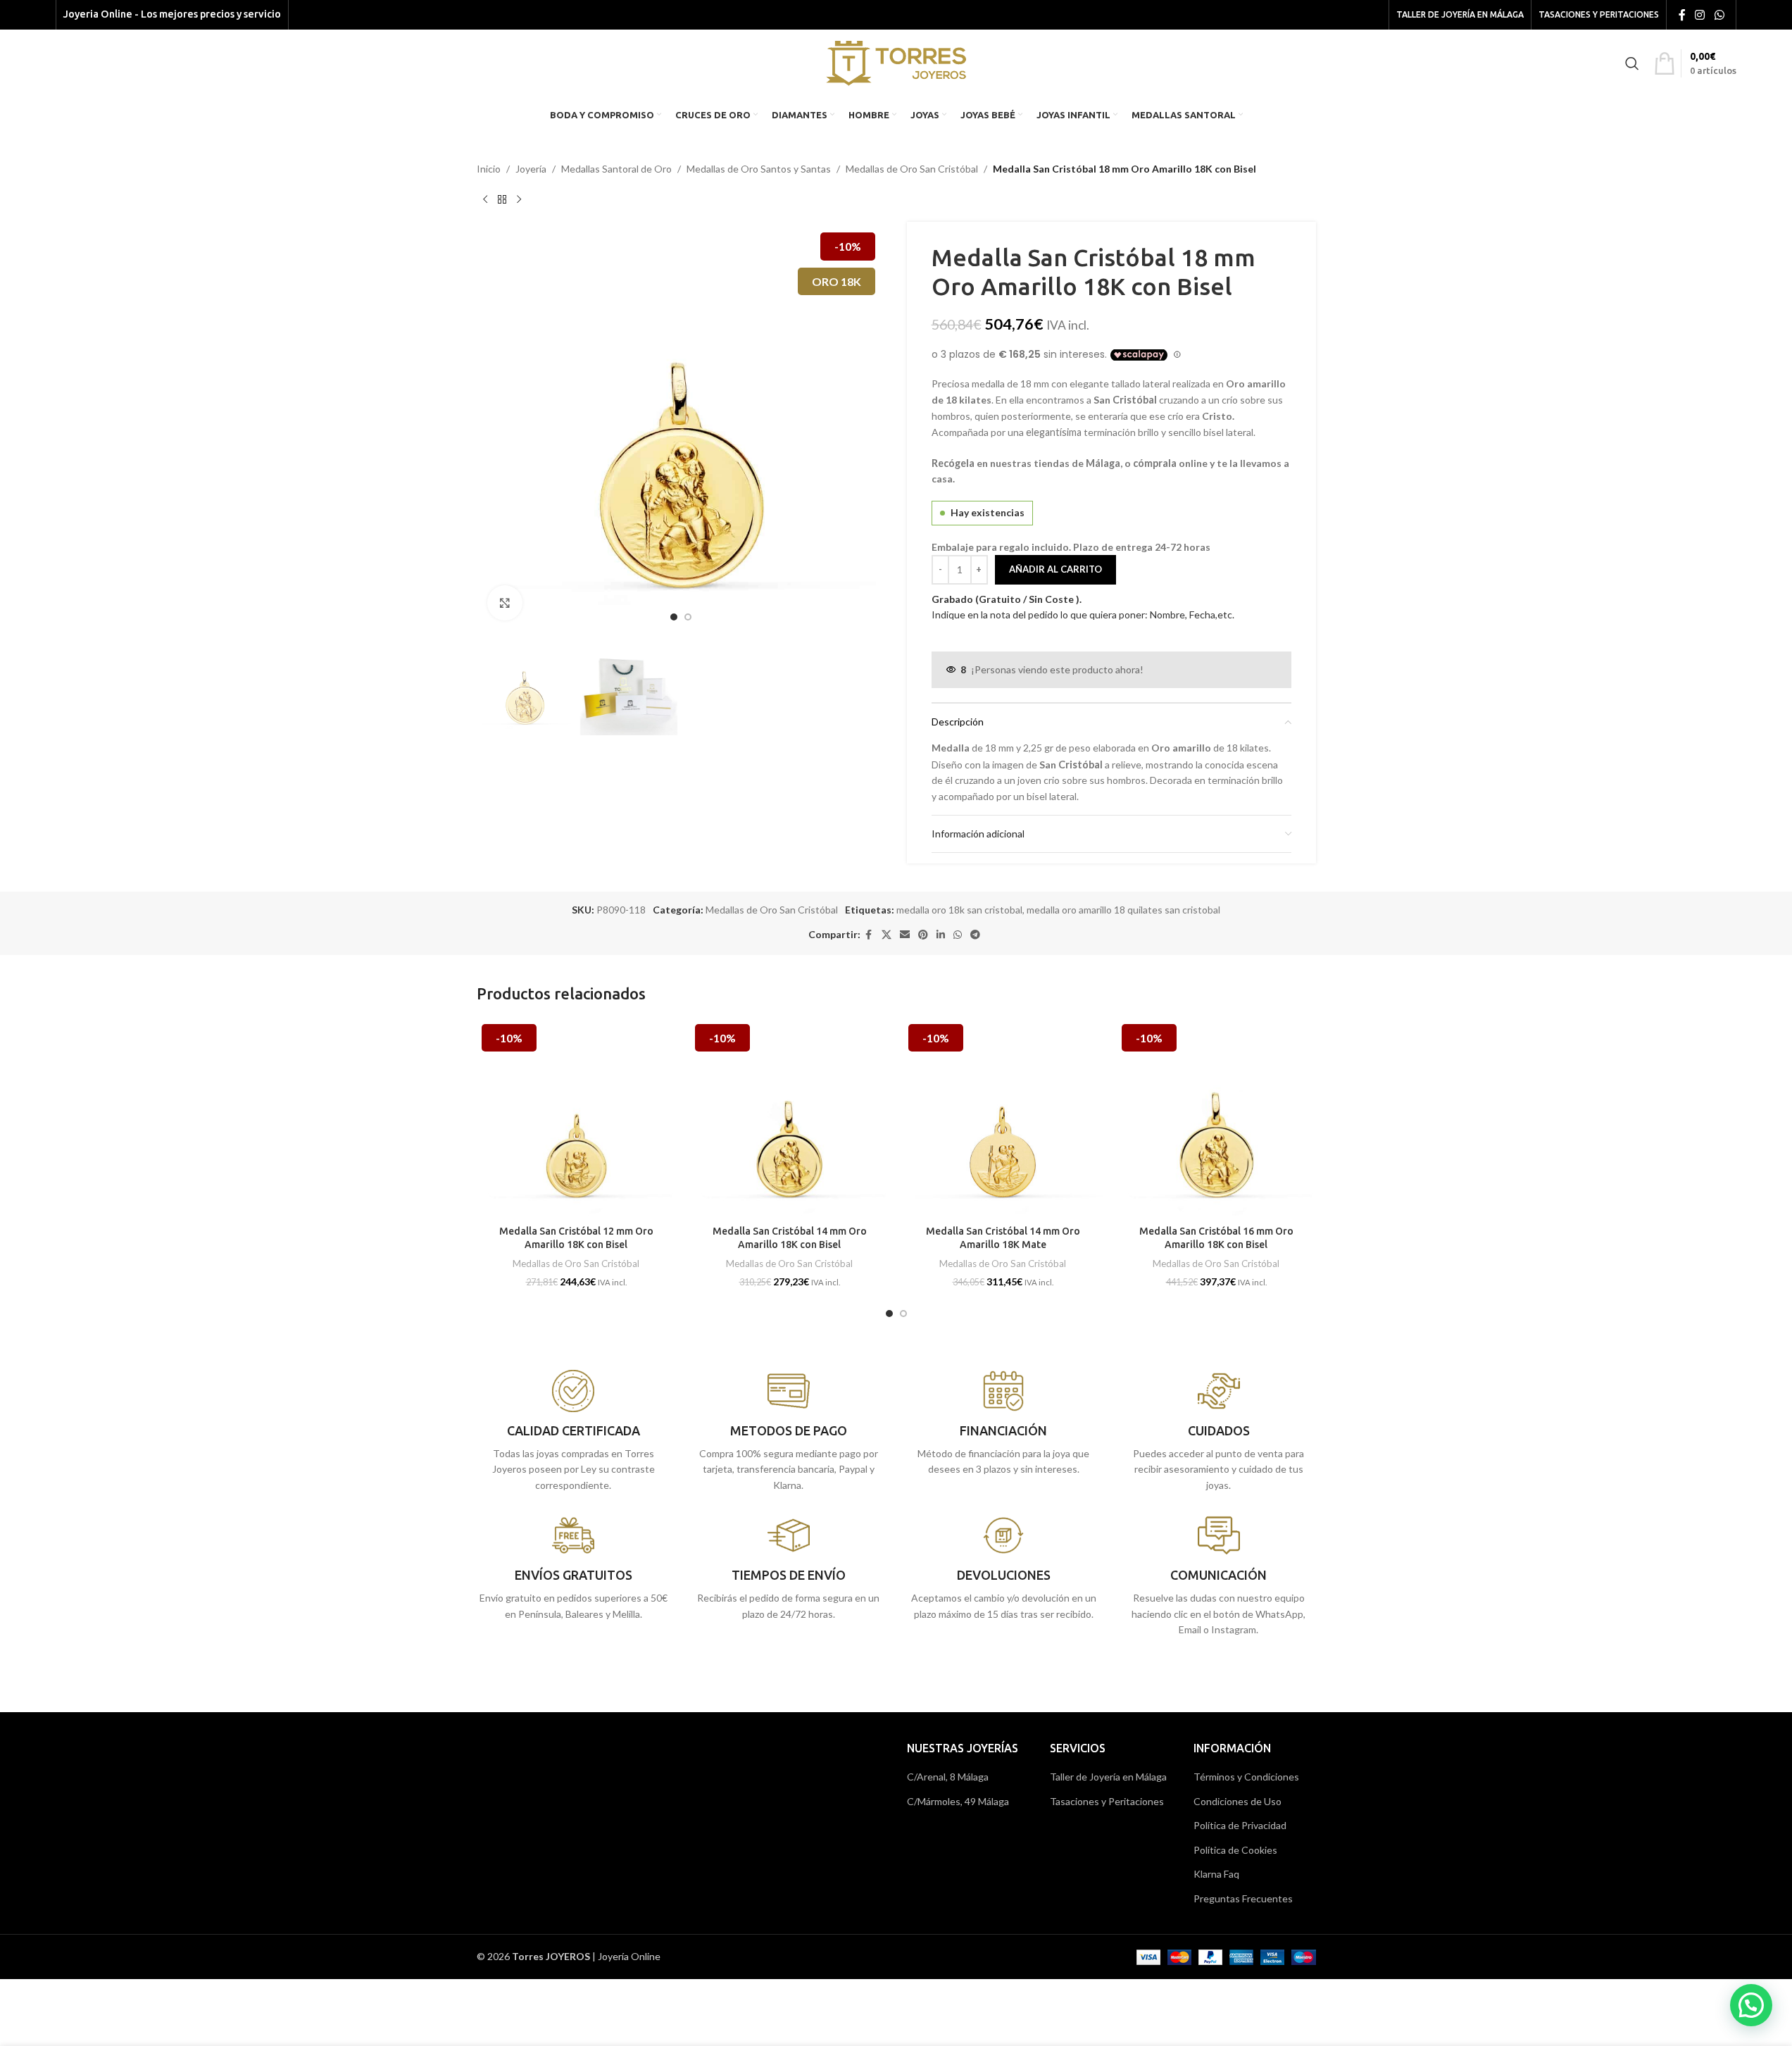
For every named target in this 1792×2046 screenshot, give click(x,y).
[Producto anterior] (485, 199)
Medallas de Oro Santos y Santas (759, 169)
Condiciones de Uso (1238, 1801)
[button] (1751, 2005)
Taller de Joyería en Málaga (1108, 1777)
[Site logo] (896, 62)
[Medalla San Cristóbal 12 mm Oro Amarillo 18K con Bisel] (576, 1119)
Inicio (489, 169)
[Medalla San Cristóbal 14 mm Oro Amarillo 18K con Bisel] (790, 1119)
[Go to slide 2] (688, 617)
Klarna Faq (1216, 1874)
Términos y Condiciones (1246, 1777)
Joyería (531, 169)
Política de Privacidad (1240, 1825)
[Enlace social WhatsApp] (1719, 15)
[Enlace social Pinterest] (923, 935)
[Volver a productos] (502, 199)
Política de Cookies (1235, 1850)
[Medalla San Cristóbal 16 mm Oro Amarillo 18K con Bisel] (1216, 1119)
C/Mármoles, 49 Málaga (958, 1801)
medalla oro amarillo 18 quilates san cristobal (1123, 910)
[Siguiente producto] (519, 199)
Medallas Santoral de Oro (616, 169)
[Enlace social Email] (905, 935)
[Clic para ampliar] (505, 603)
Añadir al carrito (1055, 569)
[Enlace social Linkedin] (941, 935)
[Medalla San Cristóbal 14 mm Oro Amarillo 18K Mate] (1003, 1119)
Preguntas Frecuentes (1243, 1898)
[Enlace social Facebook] (1682, 15)
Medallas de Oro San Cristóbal (912, 169)
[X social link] (886, 935)
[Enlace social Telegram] (975, 935)
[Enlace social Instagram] (1700, 15)
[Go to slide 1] (674, 617)
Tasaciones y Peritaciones (1107, 1801)
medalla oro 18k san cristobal (959, 910)
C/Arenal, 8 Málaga (948, 1777)
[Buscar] (1632, 63)
